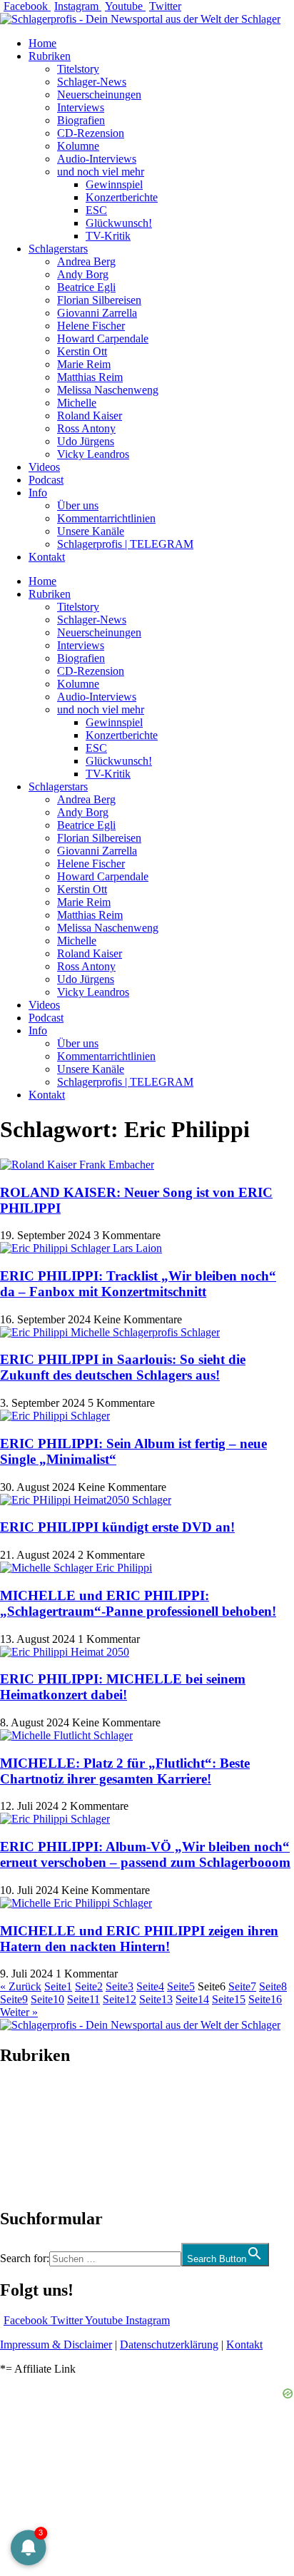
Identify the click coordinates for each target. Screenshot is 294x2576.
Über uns (78, 505)
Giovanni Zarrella (97, 313)
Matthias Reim (90, 377)
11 (83, 1999)
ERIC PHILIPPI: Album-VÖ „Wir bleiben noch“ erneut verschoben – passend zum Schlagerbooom (145, 1854)
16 (265, 1999)
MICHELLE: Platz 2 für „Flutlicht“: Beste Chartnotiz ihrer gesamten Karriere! (125, 1771)
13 (156, 1999)
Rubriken (50, 56)
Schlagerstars (58, 249)
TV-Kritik (108, 236)
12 (120, 1999)
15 (229, 1999)
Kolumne (78, 146)
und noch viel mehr (101, 172)
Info (38, 493)
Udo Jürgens (86, 441)
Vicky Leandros (93, 454)
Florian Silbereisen (99, 300)
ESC (96, 210)
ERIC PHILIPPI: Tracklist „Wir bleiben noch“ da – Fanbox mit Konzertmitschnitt (138, 1284)
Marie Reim (84, 364)
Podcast (46, 480)
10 (47, 1999)
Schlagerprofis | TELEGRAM (125, 544)
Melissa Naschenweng (108, 390)
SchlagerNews (33, 2098)
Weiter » (19, 2012)
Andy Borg (83, 274)
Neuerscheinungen (99, 95)
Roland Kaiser (90, 416)
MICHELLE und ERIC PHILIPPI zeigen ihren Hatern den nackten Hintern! (139, 1939)
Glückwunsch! (119, 223)
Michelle (77, 403)
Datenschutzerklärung (169, 2345)
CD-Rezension (91, 133)
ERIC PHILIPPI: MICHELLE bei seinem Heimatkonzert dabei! (123, 1687)
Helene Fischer (91, 326)
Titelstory (78, 69)
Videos (44, 467)
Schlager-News (92, 82)
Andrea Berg (86, 261)
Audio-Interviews (97, 159)
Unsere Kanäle (91, 531)
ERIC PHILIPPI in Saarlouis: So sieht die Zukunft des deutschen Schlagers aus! (123, 1367)
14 (192, 1999)
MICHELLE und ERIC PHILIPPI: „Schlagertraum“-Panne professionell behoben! (138, 1603)
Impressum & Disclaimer (56, 2345)
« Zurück (21, 1986)
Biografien (81, 120)
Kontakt (47, 557)
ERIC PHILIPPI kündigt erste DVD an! (117, 1527)
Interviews (81, 107)
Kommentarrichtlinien (106, 518)
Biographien (28, 2137)
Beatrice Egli (86, 287)
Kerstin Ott (82, 351)
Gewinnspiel (114, 184)
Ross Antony (86, 428)
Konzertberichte (122, 197)
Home (42, 43)
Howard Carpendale (103, 338)
